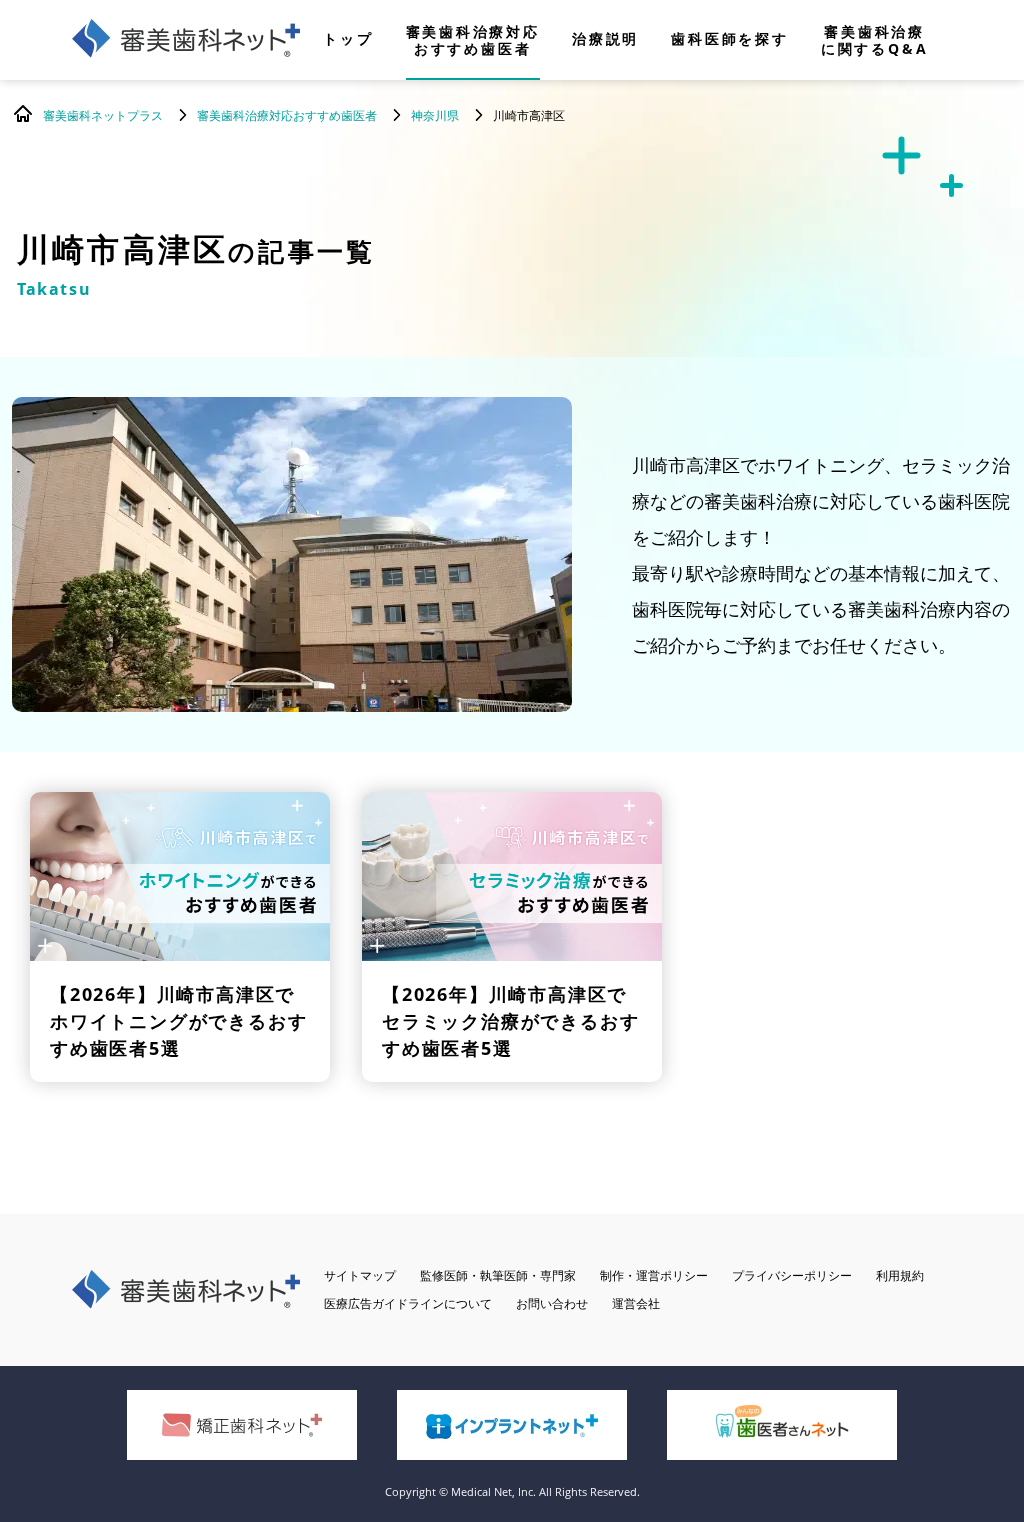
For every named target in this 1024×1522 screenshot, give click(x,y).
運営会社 (636, 1303)
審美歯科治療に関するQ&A (875, 40)
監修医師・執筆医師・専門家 (498, 1275)
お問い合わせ (552, 1303)
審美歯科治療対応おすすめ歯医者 (473, 40)
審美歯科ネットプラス (103, 115)
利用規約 (900, 1275)
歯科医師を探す (730, 40)
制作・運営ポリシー (654, 1275)
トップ (348, 40)
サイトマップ (360, 1275)
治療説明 (605, 40)
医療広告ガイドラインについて (408, 1303)
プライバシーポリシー (792, 1275)
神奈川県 (435, 115)
